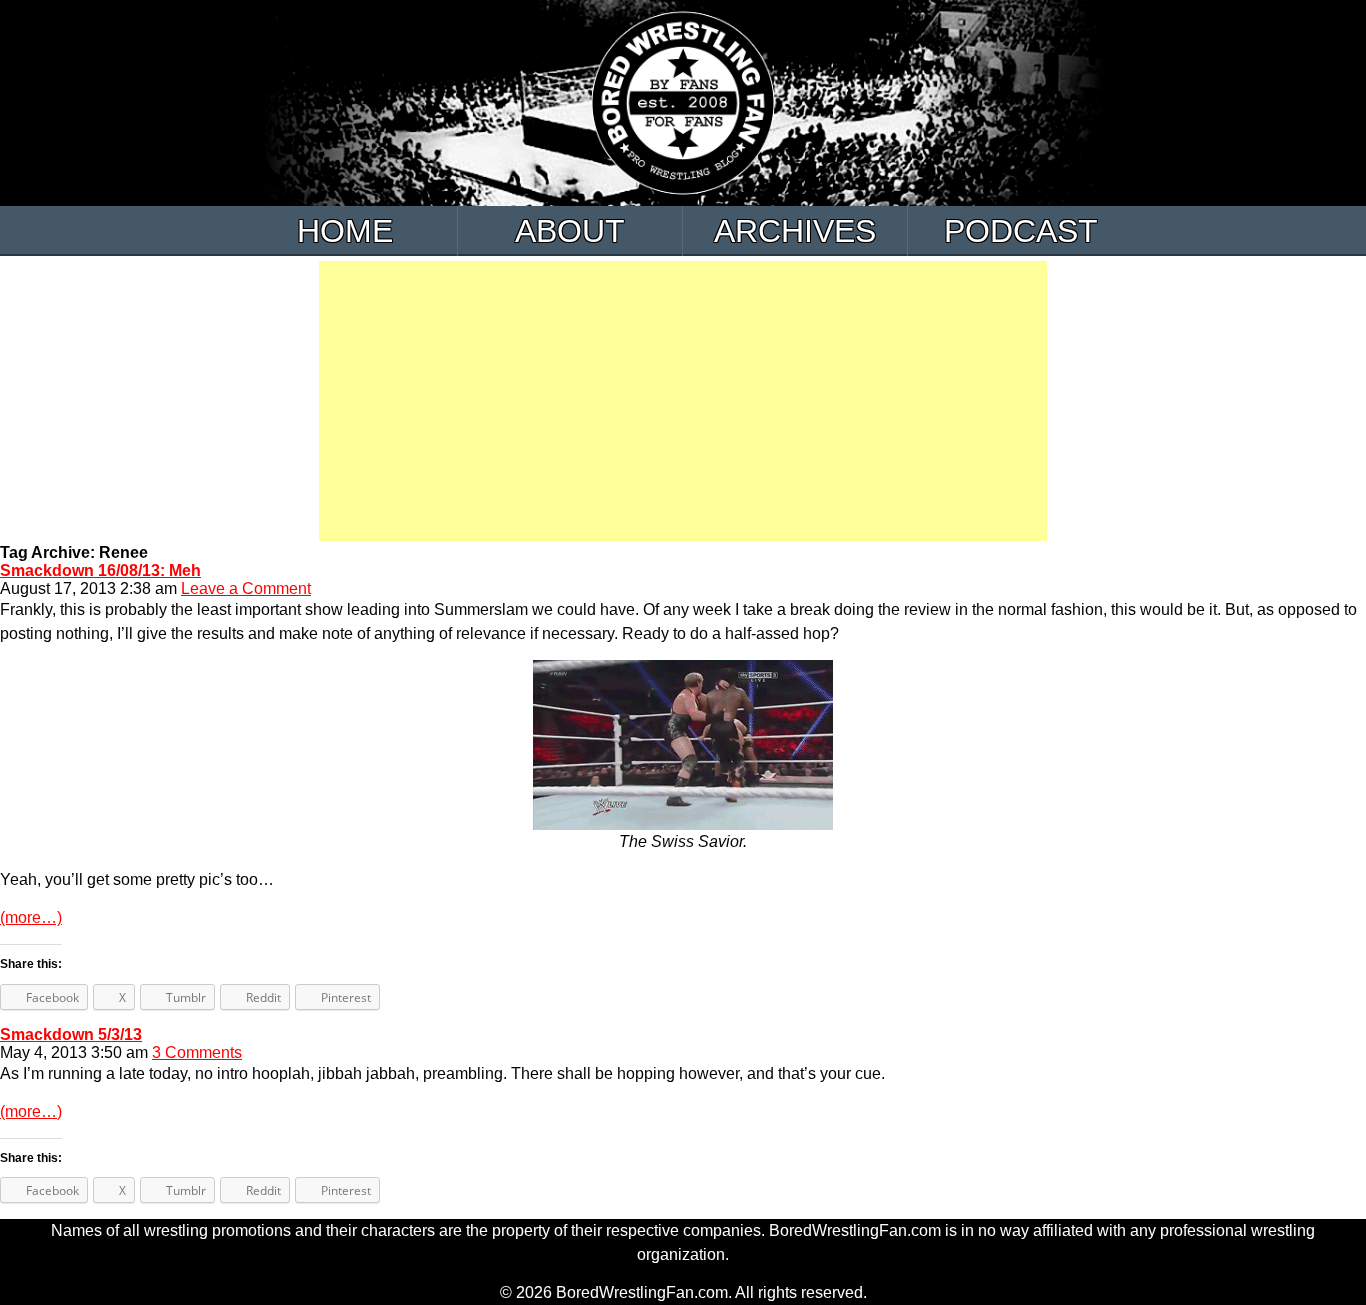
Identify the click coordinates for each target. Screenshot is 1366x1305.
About (570, 231)
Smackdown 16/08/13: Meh (100, 570)
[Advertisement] (683, 401)
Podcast (1021, 231)
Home (345, 231)
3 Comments (197, 1052)
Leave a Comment (246, 588)
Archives (795, 231)
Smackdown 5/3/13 (71, 1034)
